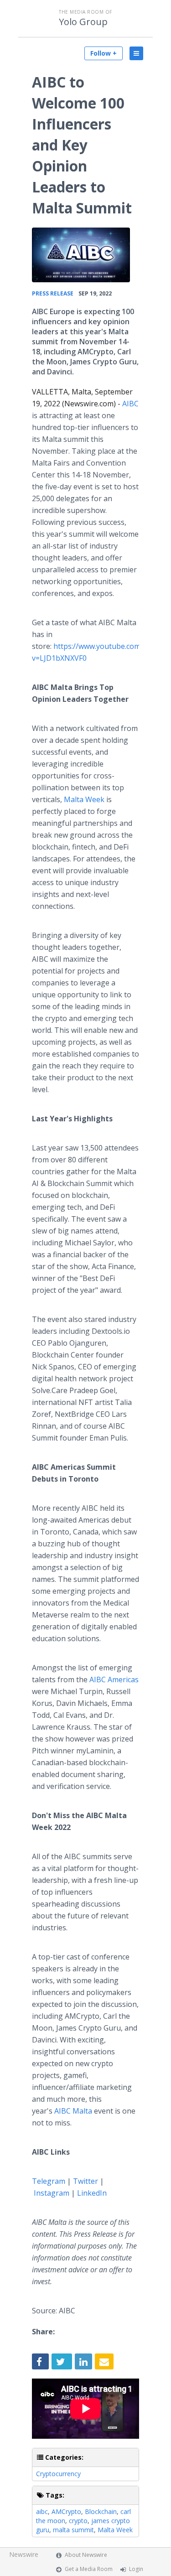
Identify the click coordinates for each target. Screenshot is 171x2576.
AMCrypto (66, 2511)
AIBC (130, 404)
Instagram (52, 2193)
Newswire (24, 2554)
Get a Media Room (89, 2569)
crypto (78, 2521)
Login (136, 2569)
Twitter (85, 2181)
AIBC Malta (73, 2111)
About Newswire (86, 2555)
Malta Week (84, 799)
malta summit (73, 2530)
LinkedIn (92, 2193)
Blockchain (101, 2511)
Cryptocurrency (58, 2474)
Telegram (49, 2181)
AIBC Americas (114, 1679)
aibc (42, 2511)
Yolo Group (83, 22)
